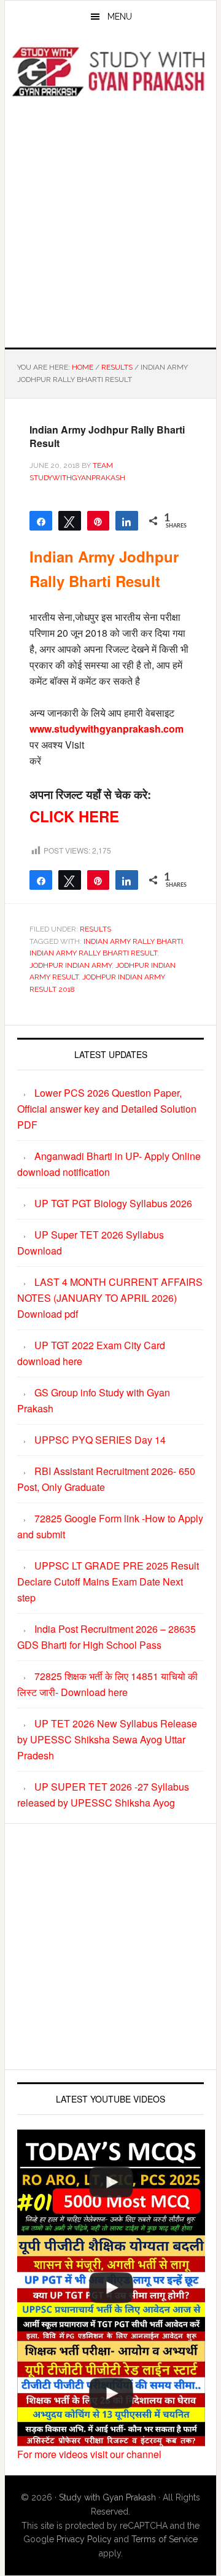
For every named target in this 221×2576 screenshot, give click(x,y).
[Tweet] (70, 521)
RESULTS (95, 929)
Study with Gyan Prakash (107, 2497)
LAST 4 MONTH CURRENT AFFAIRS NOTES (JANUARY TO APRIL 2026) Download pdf (110, 1298)
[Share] (127, 521)
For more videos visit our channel (89, 2454)
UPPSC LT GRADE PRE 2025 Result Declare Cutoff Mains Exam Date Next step (108, 1582)
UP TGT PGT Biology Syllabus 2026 (113, 1203)
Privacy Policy (84, 2539)
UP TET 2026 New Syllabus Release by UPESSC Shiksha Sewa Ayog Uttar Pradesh (107, 1739)
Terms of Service (165, 2539)
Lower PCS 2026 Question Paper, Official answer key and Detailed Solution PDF (107, 1109)
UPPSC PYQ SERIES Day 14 (100, 1440)
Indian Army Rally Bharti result (93, 953)
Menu (120, 17)
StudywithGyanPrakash (110, 72)
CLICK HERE (74, 816)
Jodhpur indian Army (71, 965)
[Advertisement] (110, 220)
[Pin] (99, 521)
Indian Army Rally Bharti (133, 941)
